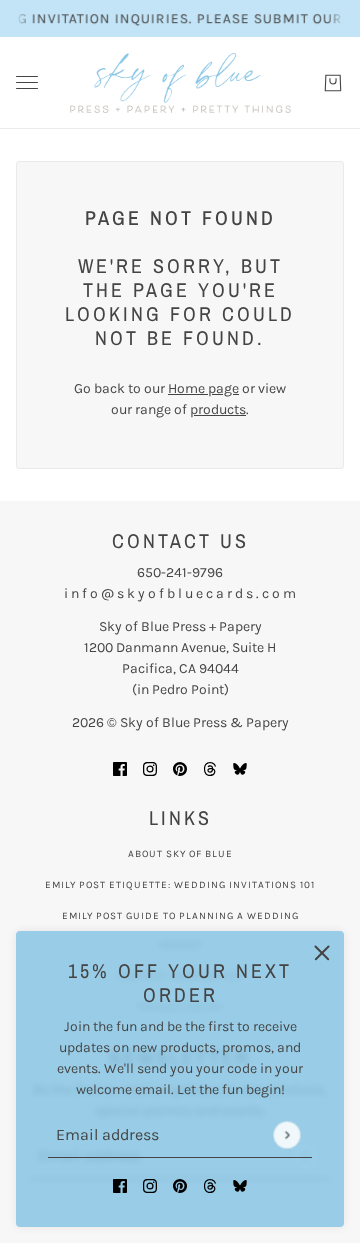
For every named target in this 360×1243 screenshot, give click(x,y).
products (218, 409)
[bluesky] (240, 1184)
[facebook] (120, 1184)
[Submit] (286, 1134)
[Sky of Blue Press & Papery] (180, 83)
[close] (322, 953)
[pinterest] (180, 1184)
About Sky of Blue (180, 854)
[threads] (210, 1184)
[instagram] (150, 1184)
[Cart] (333, 83)
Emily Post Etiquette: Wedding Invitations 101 (180, 885)
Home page (203, 388)
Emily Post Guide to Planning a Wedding (180, 916)
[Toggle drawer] (27, 82)
